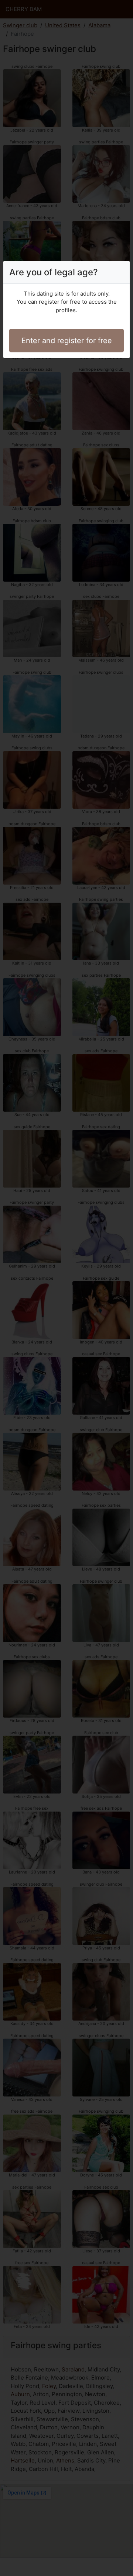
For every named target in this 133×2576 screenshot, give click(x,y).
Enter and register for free (67, 341)
